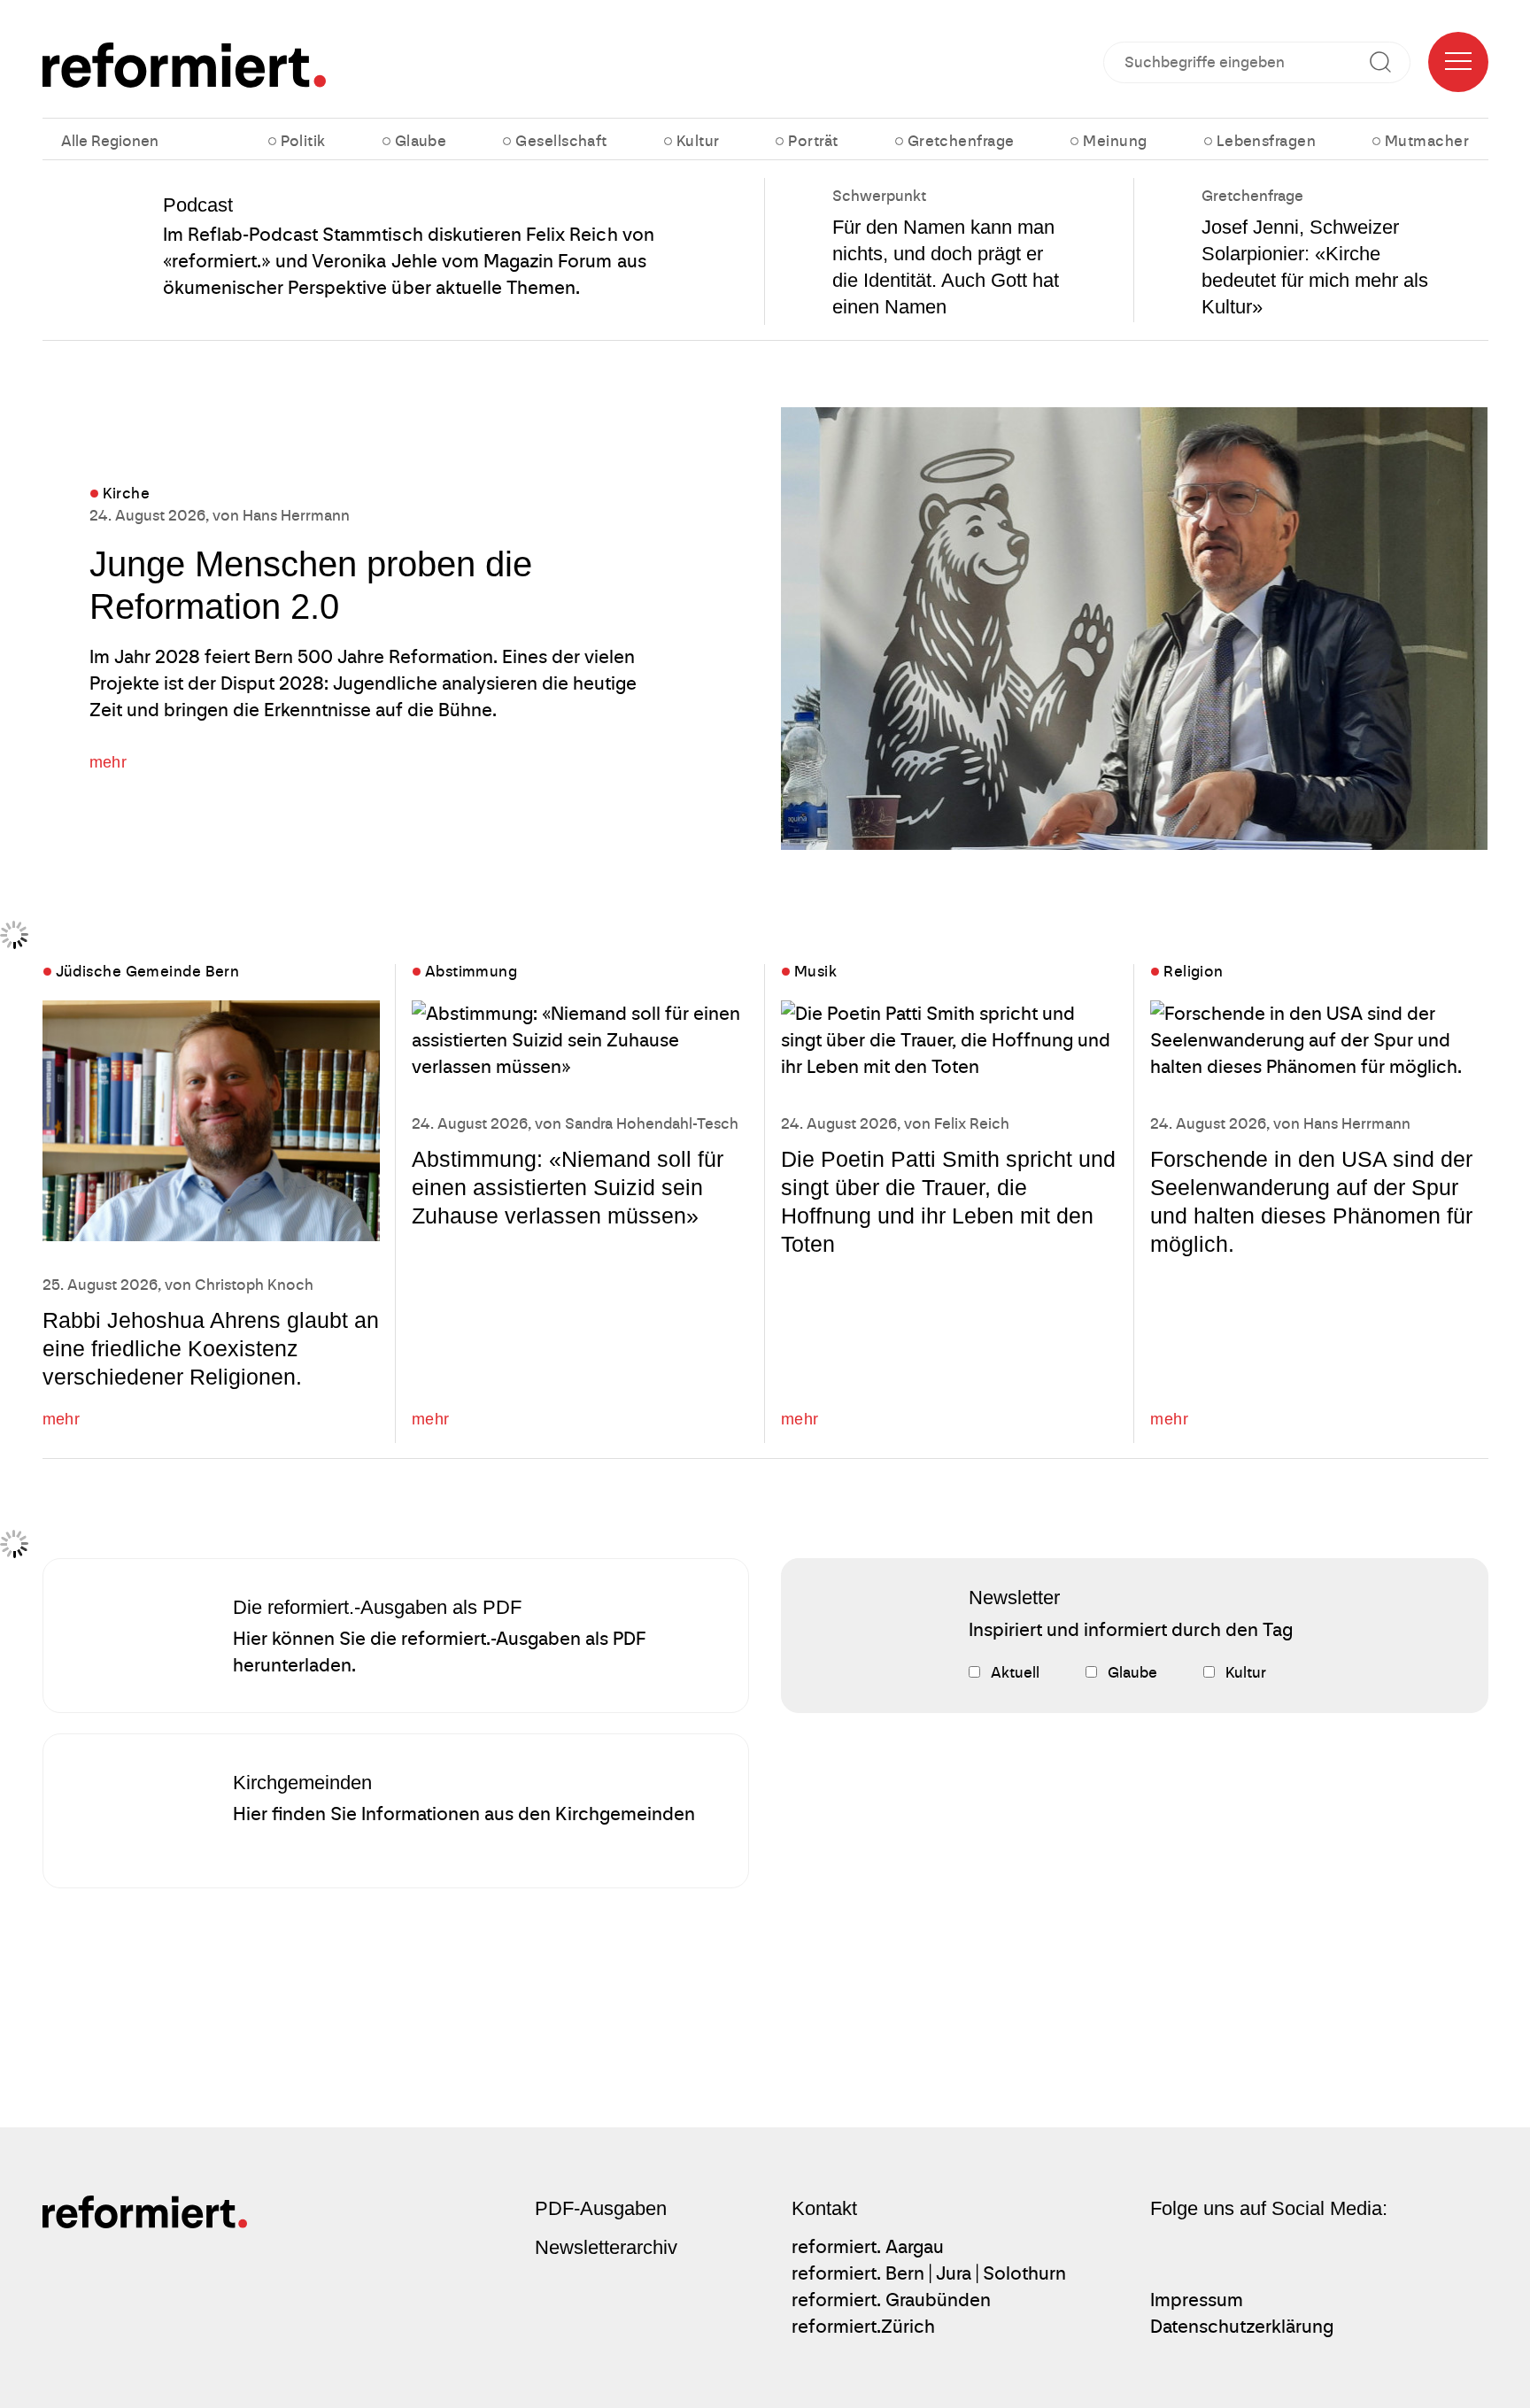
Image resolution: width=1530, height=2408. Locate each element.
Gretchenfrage (961, 141)
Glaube (421, 141)
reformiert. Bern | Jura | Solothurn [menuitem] (929, 2273)
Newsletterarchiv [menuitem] (606, 2247)
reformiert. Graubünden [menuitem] (891, 2300)
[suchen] (1387, 62)
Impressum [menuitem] (1197, 2300)
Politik (303, 141)
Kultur (698, 141)
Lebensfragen (1266, 141)
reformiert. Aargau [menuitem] (868, 2247)
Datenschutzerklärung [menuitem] (1242, 2327)
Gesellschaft (561, 141)
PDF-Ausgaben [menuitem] (601, 2208)
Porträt (813, 141)
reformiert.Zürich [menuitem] (863, 2327)
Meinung (1115, 141)
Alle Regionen (110, 141)
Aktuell (1015, 1673)
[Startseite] (185, 65)
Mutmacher (1427, 141)
